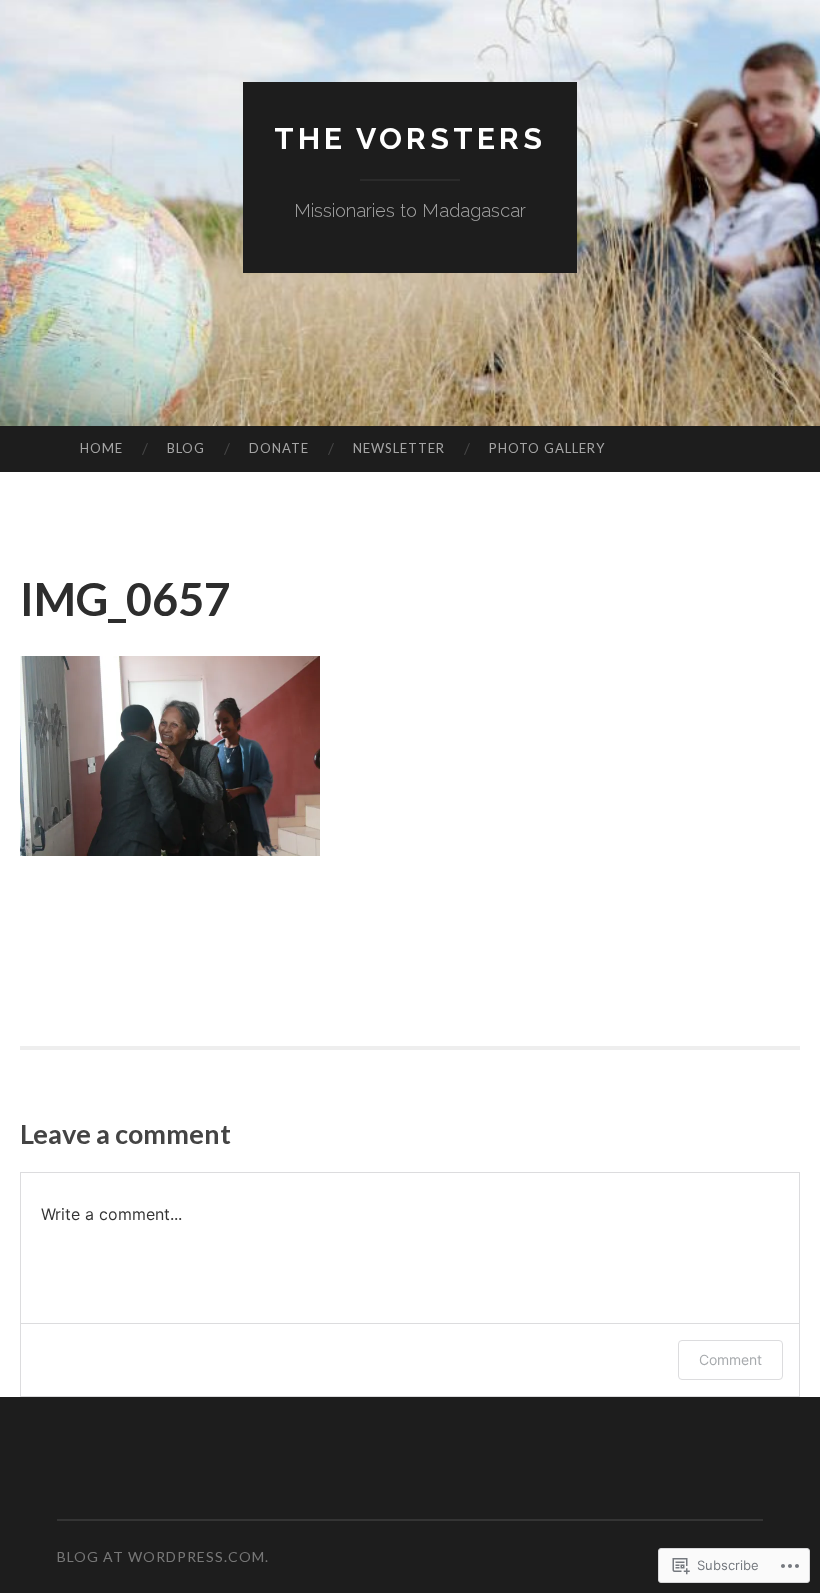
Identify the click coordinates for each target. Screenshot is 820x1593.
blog (186, 448)
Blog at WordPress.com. (163, 1556)
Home (101, 448)
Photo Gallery (547, 448)
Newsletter (399, 448)
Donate (279, 448)
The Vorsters (410, 138)
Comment (730, 1359)
